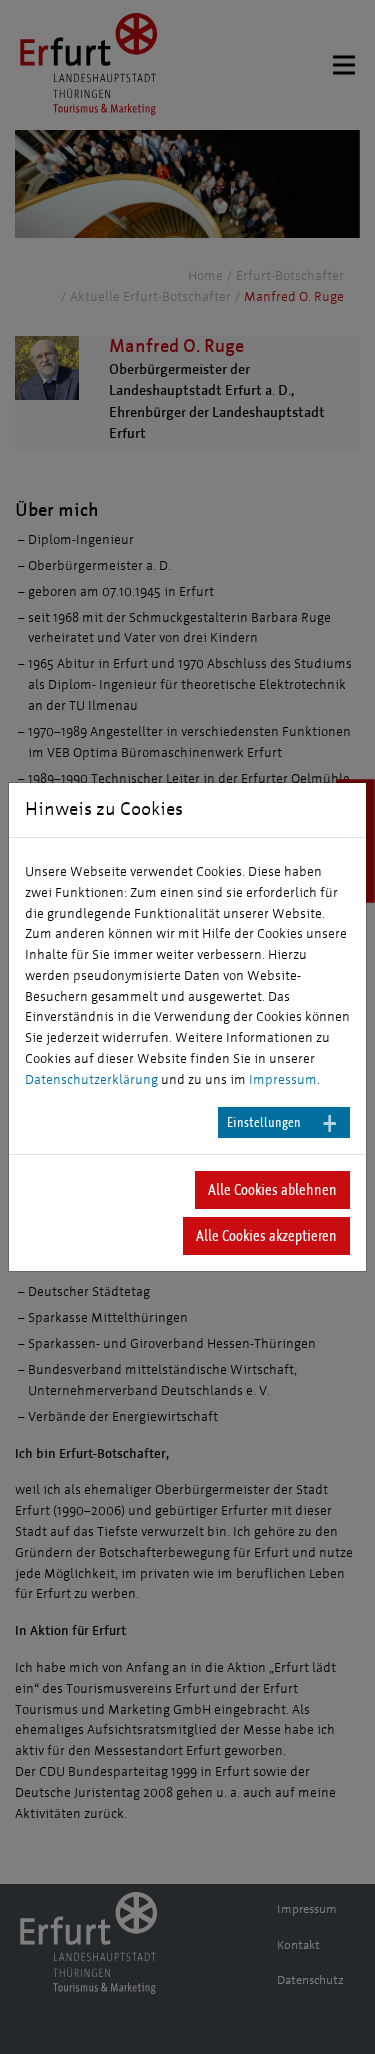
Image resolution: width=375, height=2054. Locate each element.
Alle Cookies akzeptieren (266, 1235)
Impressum (283, 1080)
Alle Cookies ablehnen (272, 1189)
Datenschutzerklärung (91, 1080)
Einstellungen (264, 1122)
